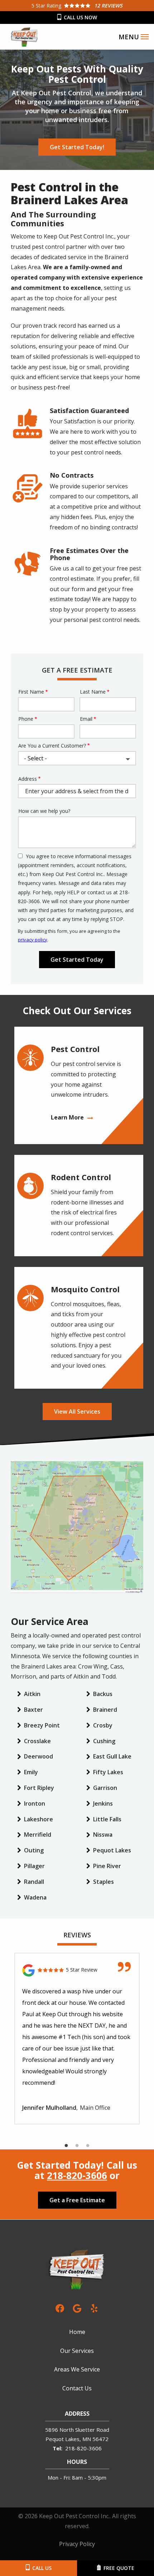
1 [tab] (66, 2146)
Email (86, 719)
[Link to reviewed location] (77, 1970)
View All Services (77, 1412)
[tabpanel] (77, 2039)
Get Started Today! (77, 147)
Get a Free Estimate (77, 2200)
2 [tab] (77, 2146)
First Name (31, 692)
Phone (26, 719)
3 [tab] (88, 2146)
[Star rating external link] (77, 6)
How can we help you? (44, 811)
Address (28, 779)
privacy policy (33, 940)
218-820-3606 (77, 2175)
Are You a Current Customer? (52, 746)
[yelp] (94, 2308)
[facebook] (60, 2308)
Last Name (93, 692)
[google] (77, 2308)
